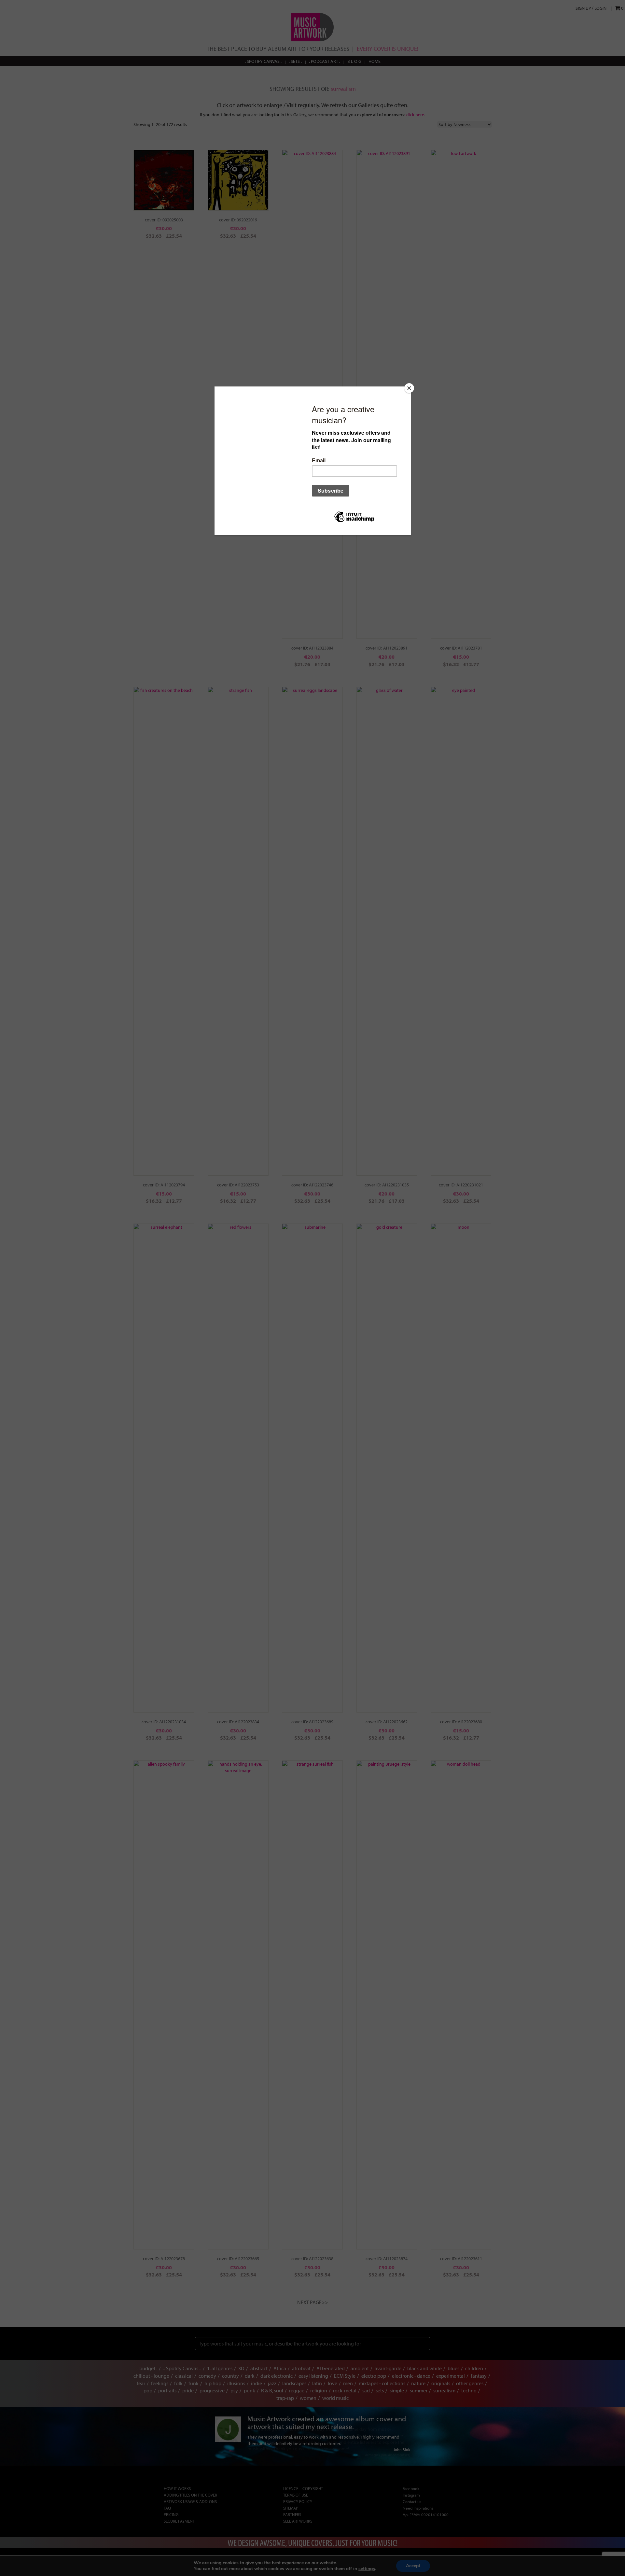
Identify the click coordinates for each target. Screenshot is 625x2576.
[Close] (409, 388)
